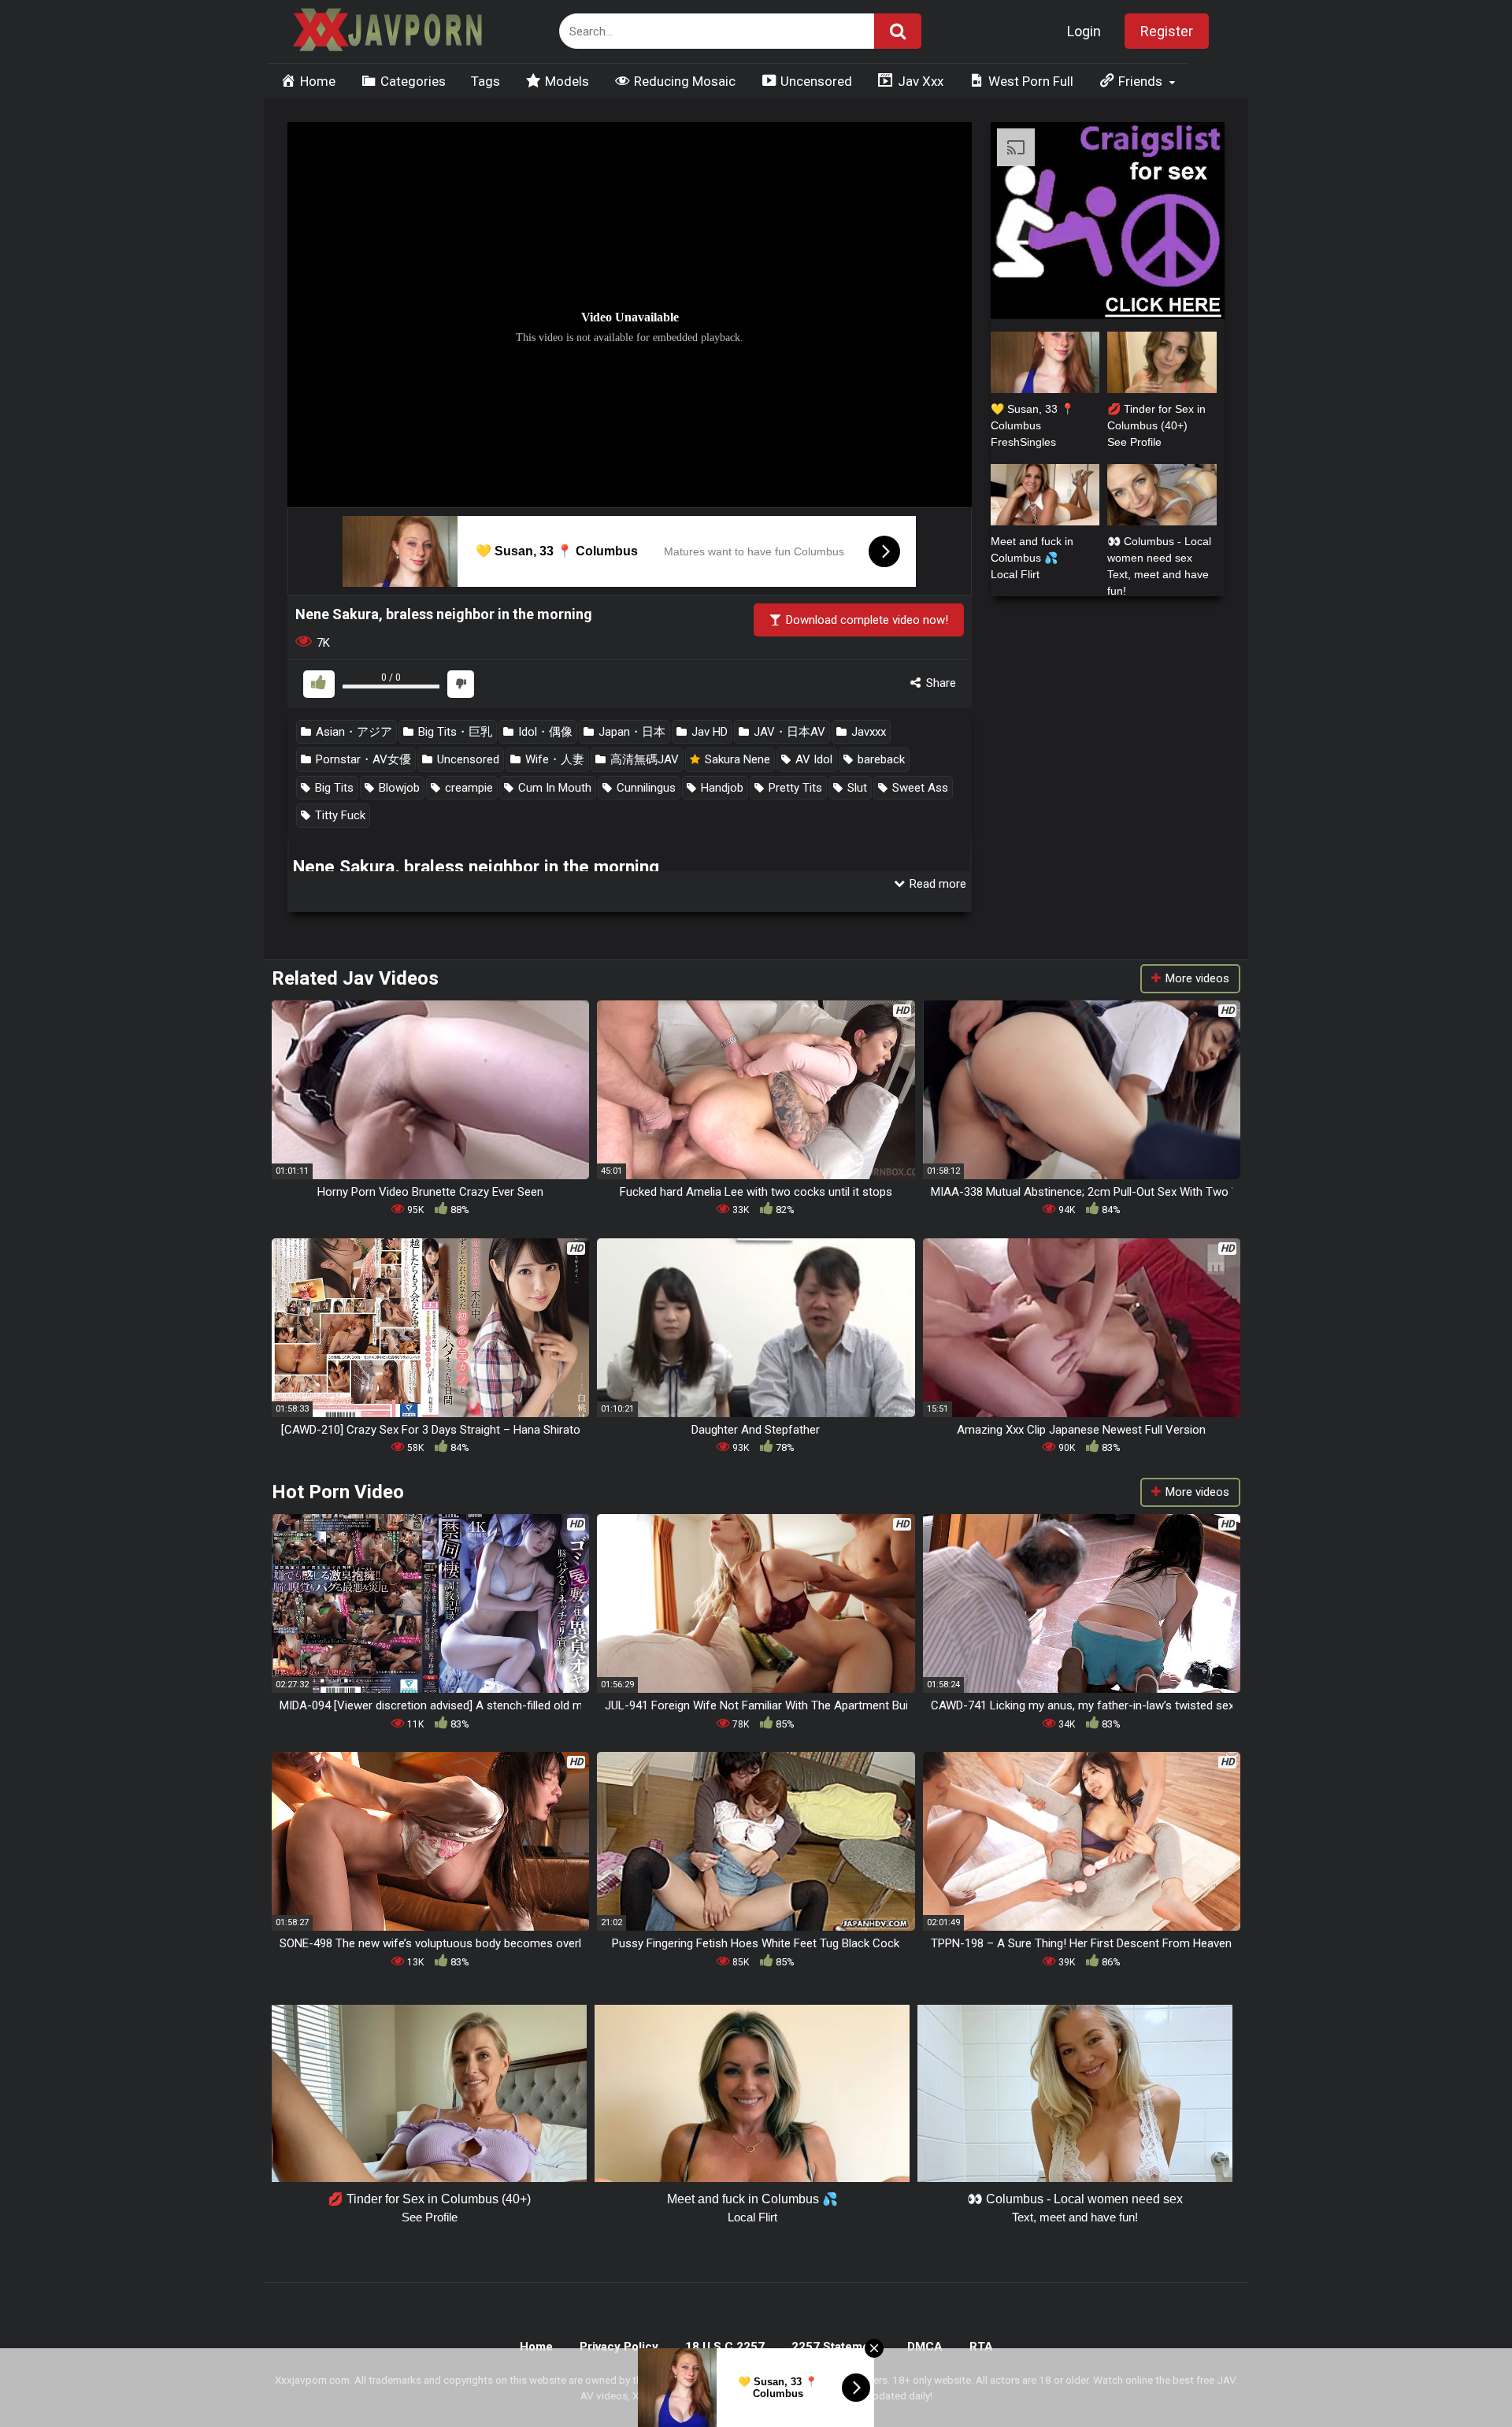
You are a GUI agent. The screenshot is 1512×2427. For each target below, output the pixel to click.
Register (1167, 31)
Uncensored (467, 759)
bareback (880, 759)
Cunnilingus (645, 788)
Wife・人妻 (553, 759)
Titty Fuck (339, 815)
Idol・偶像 (544, 732)
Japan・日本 (630, 732)
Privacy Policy (619, 2347)
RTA (981, 2347)
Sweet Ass (919, 788)
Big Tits (333, 788)
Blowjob (398, 788)
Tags (485, 81)
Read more (936, 884)
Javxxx (867, 732)
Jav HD (708, 732)
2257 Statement (836, 2347)
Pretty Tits (794, 788)
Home (536, 2347)
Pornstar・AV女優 (362, 759)
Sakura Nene (736, 759)
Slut (856, 788)
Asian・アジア (352, 732)
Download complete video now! (865, 620)
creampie (467, 788)
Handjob (721, 788)
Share (939, 683)
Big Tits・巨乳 (454, 732)
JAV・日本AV (788, 732)
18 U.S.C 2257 (725, 2347)
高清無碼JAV (643, 759)
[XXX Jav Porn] (386, 32)
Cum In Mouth (553, 788)
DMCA (925, 2347)
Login (1084, 31)
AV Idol (812, 759)
